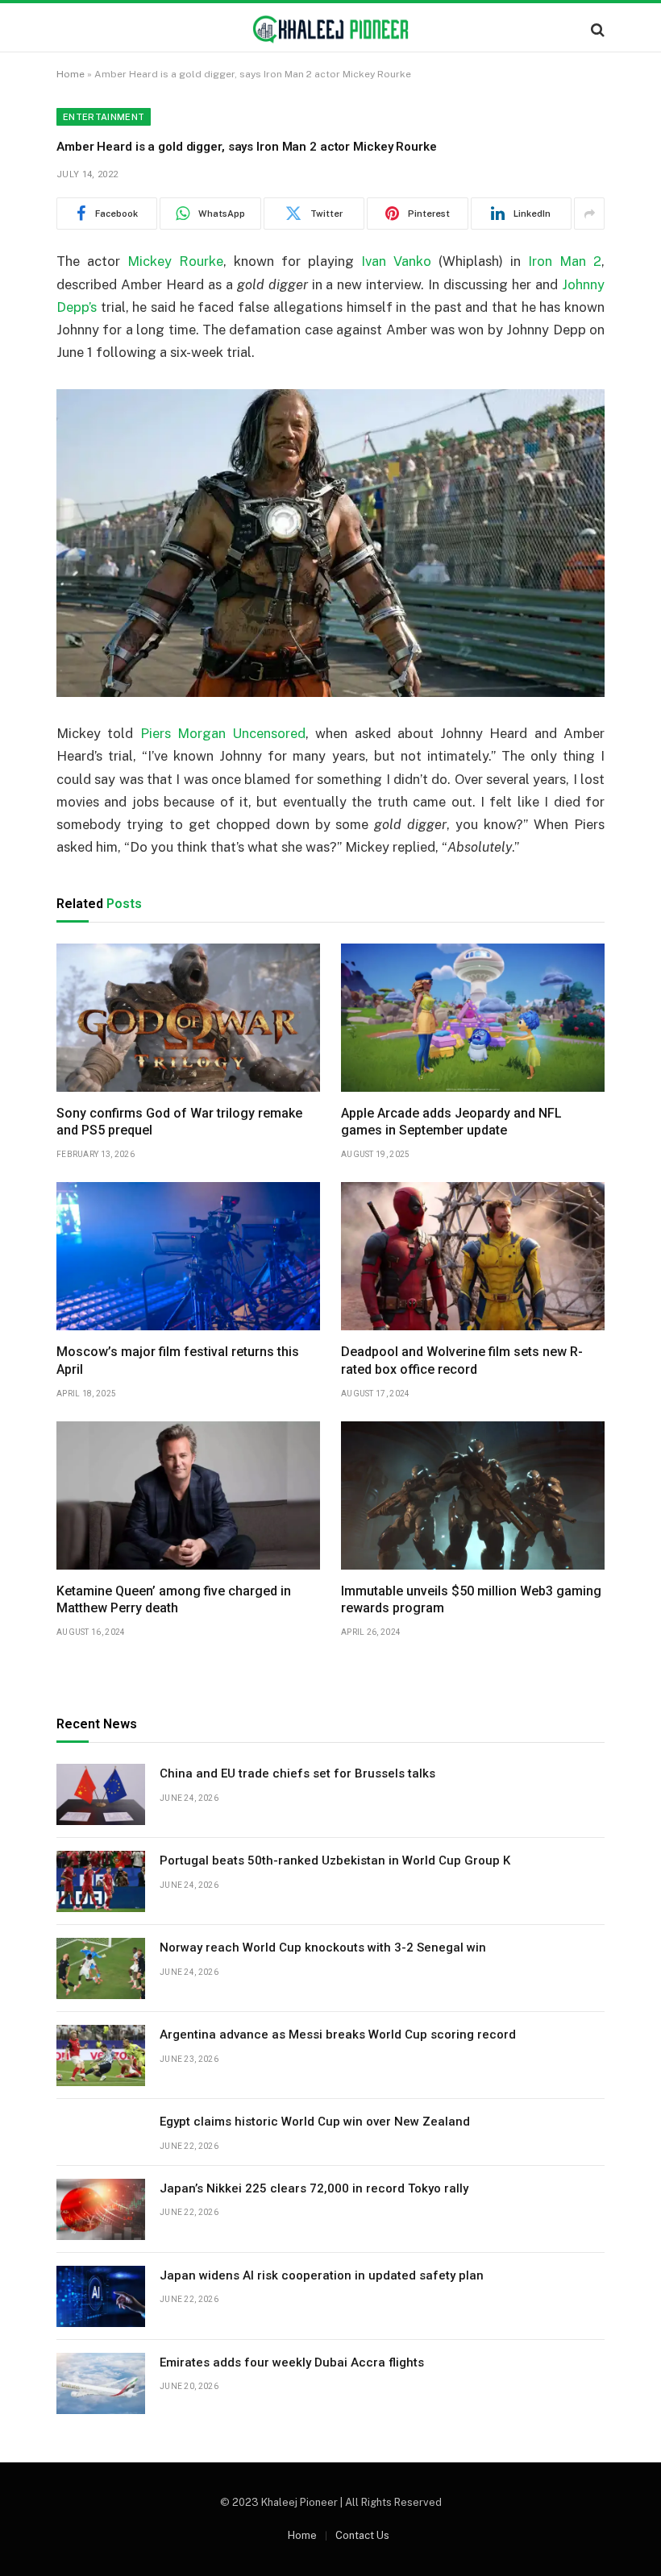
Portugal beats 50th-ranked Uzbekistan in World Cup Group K (335, 1860)
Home (71, 74)
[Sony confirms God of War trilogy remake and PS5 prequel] (188, 1018)
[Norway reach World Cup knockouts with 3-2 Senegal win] (101, 1968)
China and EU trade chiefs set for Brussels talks (297, 1773)
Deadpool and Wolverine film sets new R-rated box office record (462, 1361)
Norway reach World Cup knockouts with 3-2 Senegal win (323, 1948)
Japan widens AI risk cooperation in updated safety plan (322, 2275)
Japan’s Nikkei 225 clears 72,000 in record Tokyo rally (314, 2188)
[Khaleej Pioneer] (330, 29)
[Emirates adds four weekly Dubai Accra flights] (101, 2383)
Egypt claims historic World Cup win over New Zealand (315, 2122)
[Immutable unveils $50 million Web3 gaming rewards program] (473, 1495)
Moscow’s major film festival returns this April (178, 1361)
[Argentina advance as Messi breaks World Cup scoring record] (101, 2055)
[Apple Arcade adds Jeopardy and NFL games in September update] (473, 1018)
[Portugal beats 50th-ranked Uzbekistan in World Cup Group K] (101, 1881)
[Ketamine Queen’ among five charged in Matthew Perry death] (188, 1495)
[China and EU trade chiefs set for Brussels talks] (101, 1794)
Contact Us (362, 2535)
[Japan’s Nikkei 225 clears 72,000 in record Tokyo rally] (101, 2209)
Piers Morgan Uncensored (223, 733)
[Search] (596, 29)
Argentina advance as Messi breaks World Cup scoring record (338, 2035)
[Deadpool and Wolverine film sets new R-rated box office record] (473, 1256)
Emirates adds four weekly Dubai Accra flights (292, 2362)
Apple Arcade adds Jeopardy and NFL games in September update (451, 1122)
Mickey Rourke (175, 261)
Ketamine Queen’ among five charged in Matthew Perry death (174, 1600)
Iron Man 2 (565, 261)
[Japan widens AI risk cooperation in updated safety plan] (101, 2296)
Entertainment (104, 117)
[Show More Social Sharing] (589, 214)
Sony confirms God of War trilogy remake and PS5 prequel (179, 1122)
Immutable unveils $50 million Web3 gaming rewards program (471, 1600)
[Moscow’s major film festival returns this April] (188, 1256)
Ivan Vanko (396, 261)
